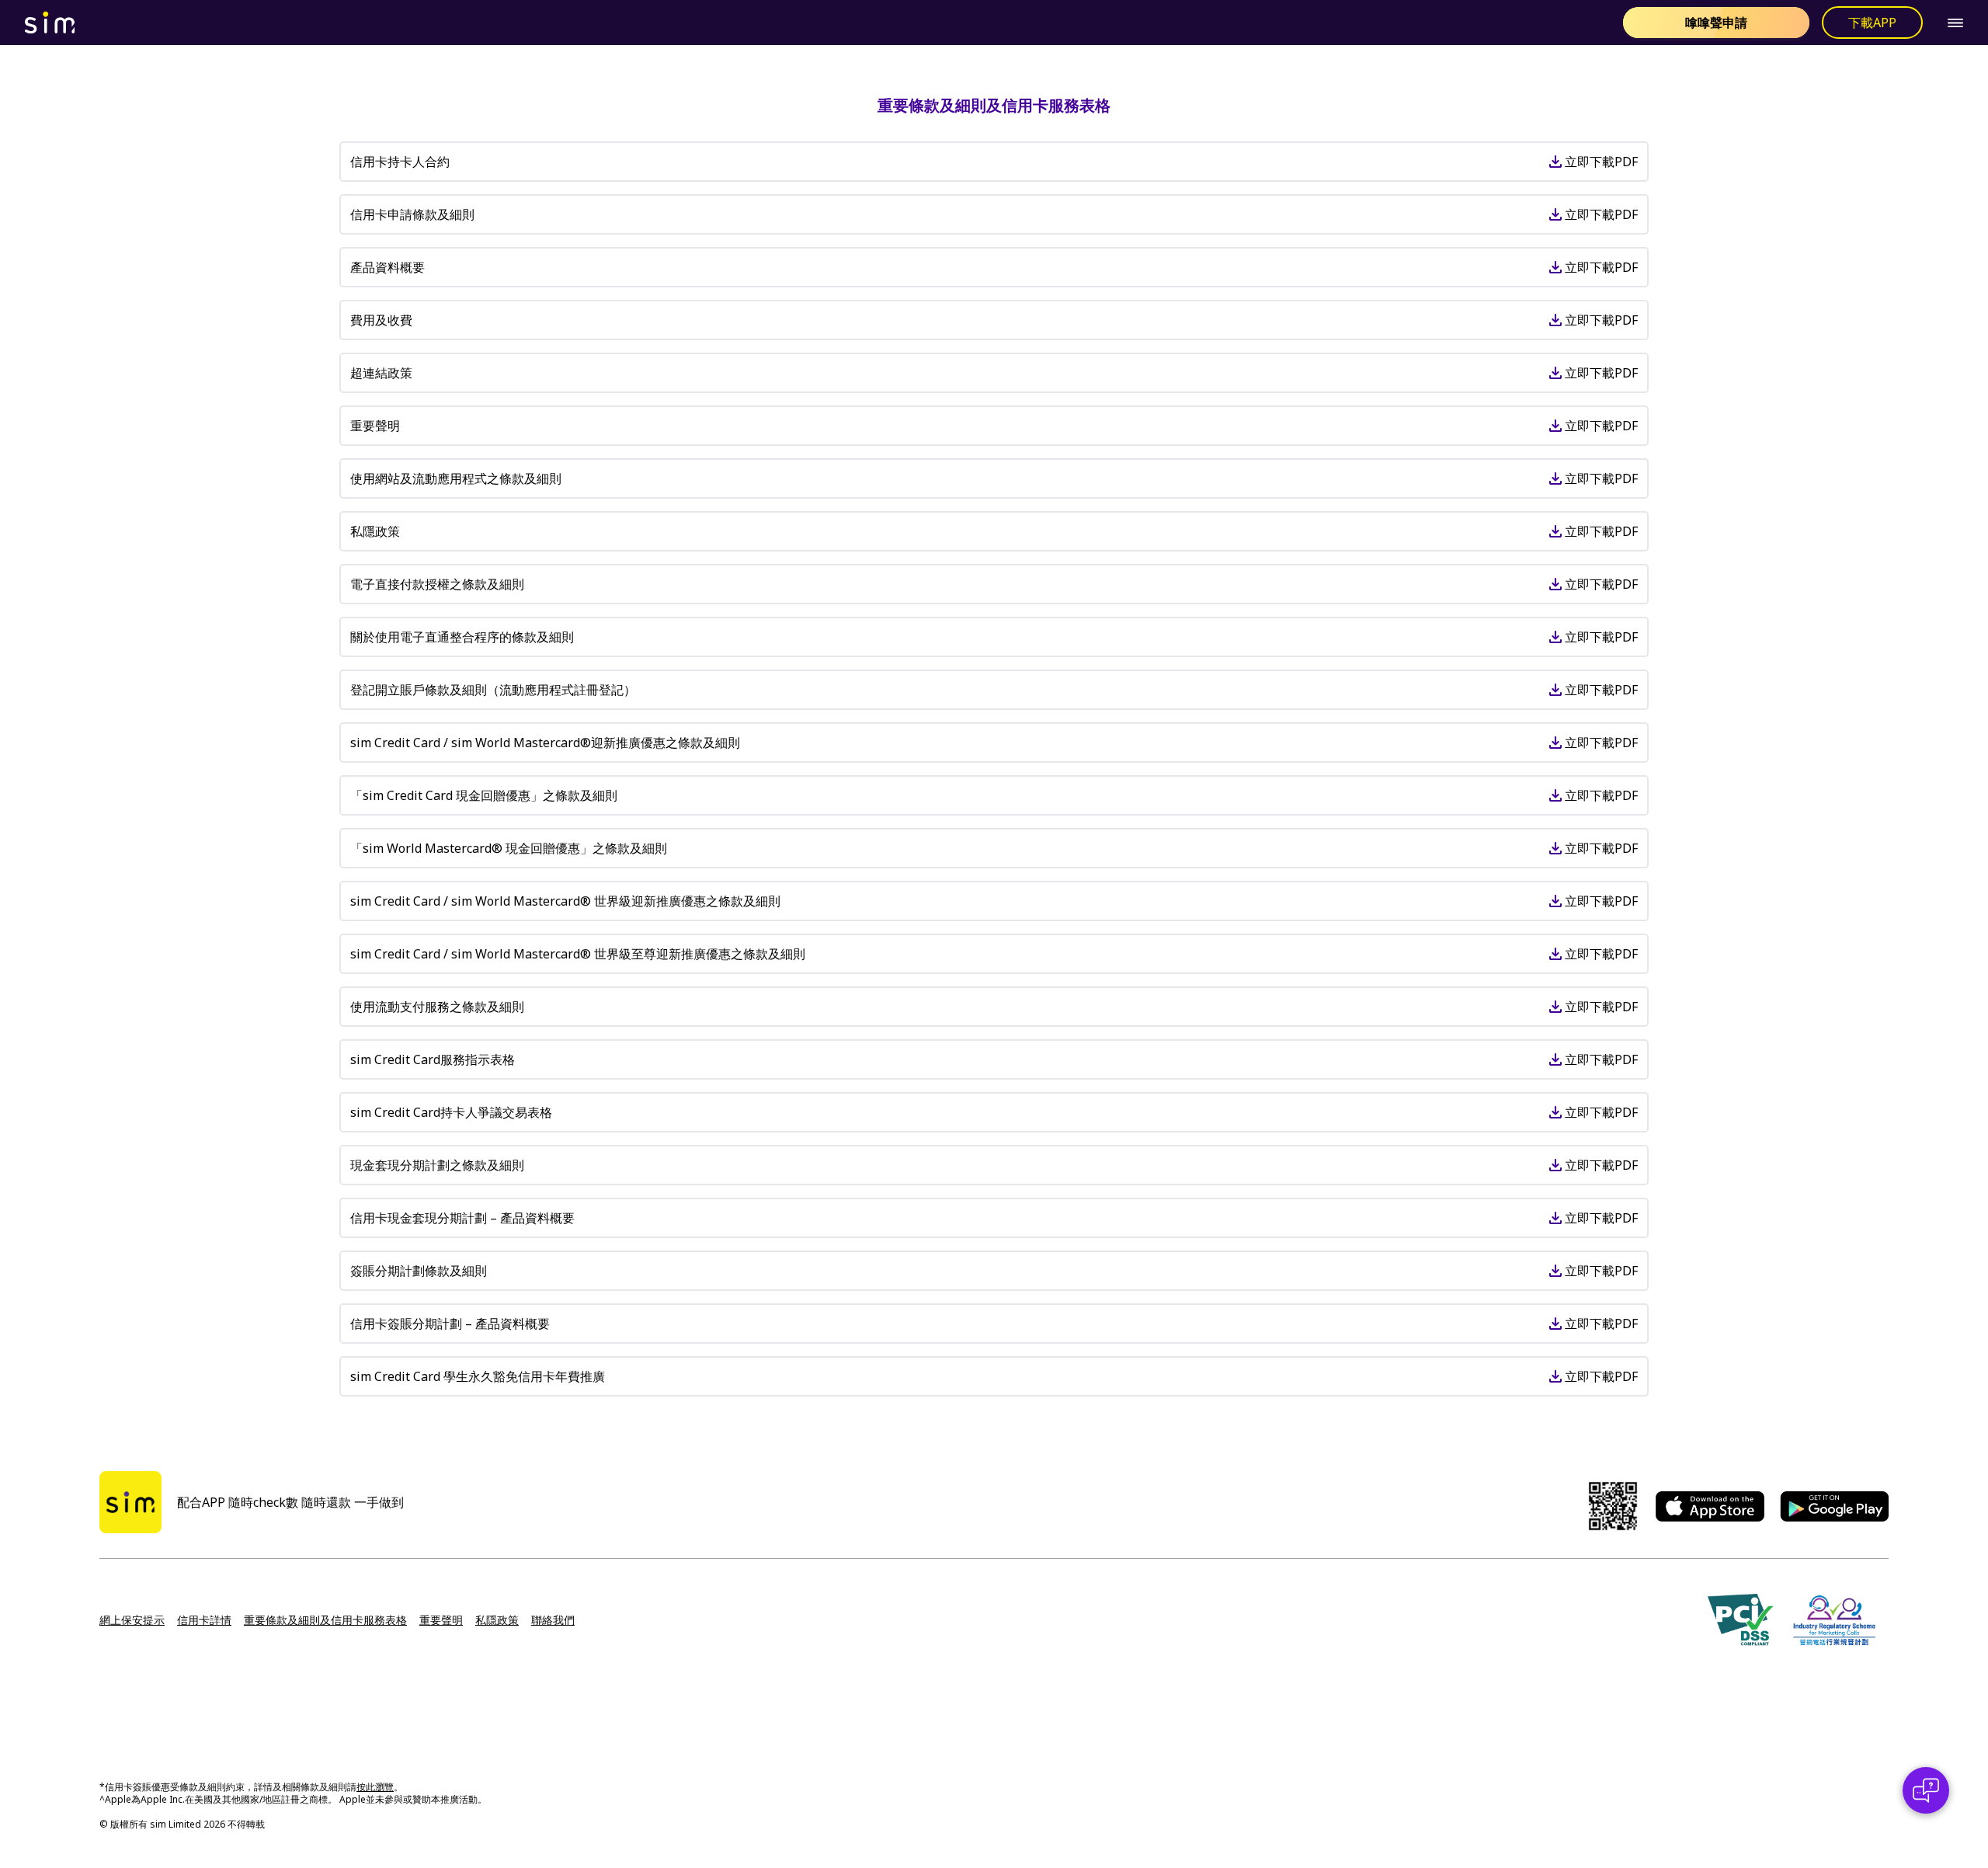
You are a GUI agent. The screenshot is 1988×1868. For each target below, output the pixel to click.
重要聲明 (441, 1620)
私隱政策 (497, 1620)
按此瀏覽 (375, 1787)
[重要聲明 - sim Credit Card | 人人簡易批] (818, 23)
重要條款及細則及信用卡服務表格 (325, 1620)
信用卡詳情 (204, 1620)
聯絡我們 (553, 1620)
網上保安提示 (132, 1620)
